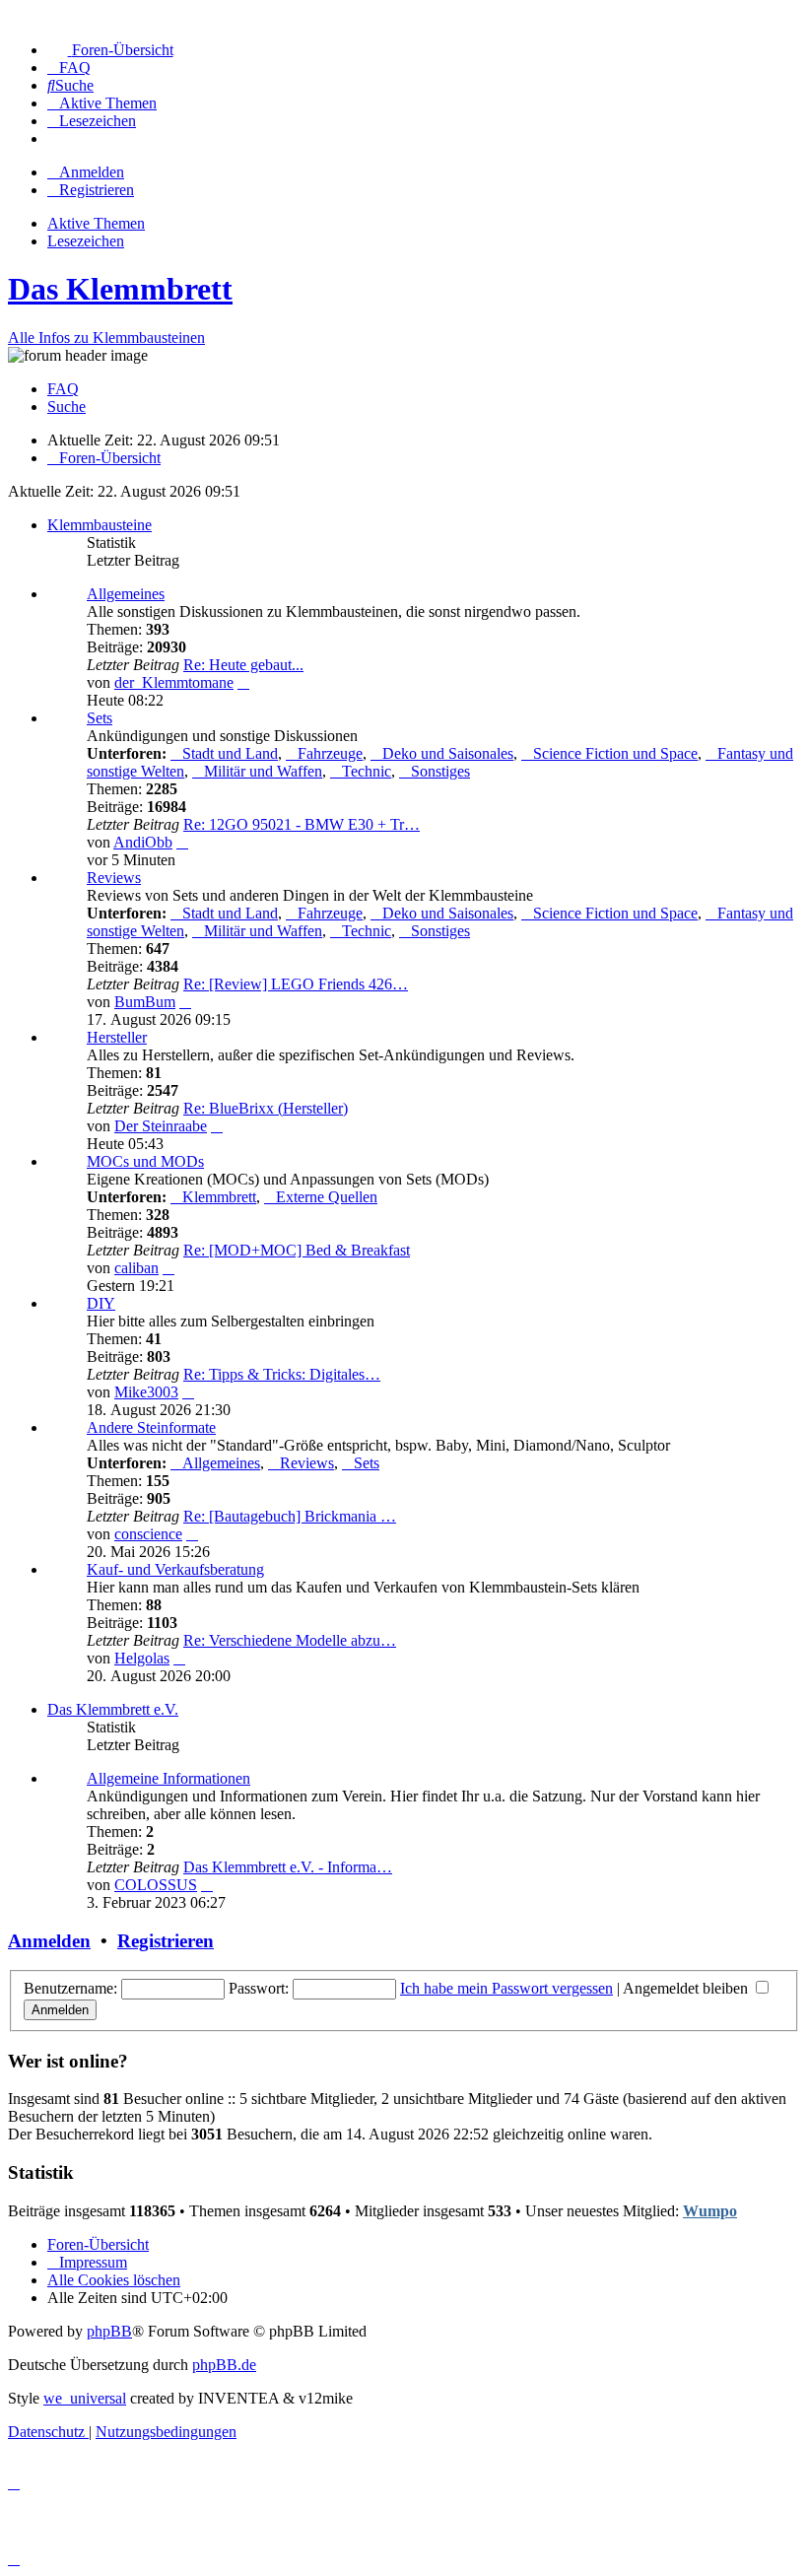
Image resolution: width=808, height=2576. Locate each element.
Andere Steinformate (151, 1427)
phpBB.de (224, 2365)
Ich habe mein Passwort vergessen (506, 1988)
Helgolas (142, 1658)
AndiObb (143, 842)
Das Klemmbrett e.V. (113, 1709)
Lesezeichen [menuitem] (86, 241)
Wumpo (710, 2211)
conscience (148, 1534)
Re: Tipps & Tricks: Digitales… (282, 1374)
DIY (101, 1303)
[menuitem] (110, 50)
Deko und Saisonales (448, 753)
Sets (100, 718)
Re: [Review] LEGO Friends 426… (296, 984)
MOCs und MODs (145, 1161)
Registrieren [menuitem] (97, 190)
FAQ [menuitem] (63, 389)
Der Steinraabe (161, 1126)
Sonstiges (440, 771)
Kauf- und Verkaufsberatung (175, 1569)
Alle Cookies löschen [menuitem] (114, 2280)
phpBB (109, 2331)
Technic (367, 771)
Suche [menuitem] (67, 407)
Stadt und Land (230, 753)
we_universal (85, 2398)
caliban (136, 1268)
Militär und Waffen (263, 771)
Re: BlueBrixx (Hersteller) (266, 1108)
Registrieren (166, 1941)
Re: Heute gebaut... (243, 665)
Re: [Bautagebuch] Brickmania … (290, 1516)
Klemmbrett (219, 1197)
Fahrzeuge (330, 753)
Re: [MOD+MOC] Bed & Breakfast (297, 1250)
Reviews (114, 878)
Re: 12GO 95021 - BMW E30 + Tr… (302, 824)
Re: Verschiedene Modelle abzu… (290, 1640)
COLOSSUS (156, 1885)
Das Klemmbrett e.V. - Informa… (288, 1867)
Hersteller (117, 1037)
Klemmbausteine (100, 525)
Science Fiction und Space (615, 753)
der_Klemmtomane (174, 682)
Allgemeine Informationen (168, 1778)
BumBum (145, 1002)
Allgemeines (126, 594)
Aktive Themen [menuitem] (96, 223)
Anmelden (49, 1941)
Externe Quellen (327, 1197)
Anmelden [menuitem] (92, 172)
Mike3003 (146, 1392)
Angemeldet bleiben (687, 1988)
